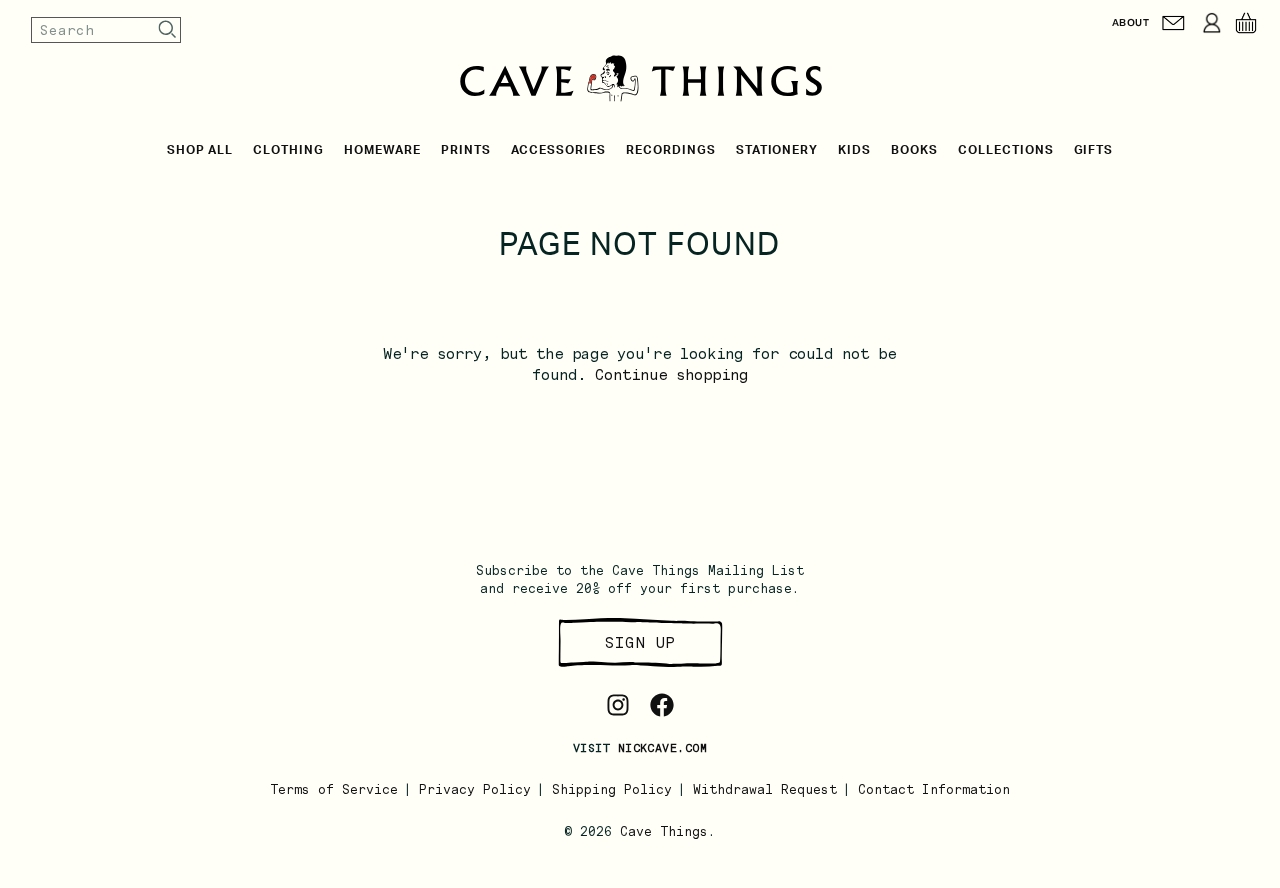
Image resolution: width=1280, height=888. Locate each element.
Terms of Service (334, 789)
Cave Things (664, 831)
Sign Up (640, 642)
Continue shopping (671, 375)
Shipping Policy (612, 789)
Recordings (671, 150)
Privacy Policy (475, 789)
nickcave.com (662, 748)
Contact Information (934, 789)
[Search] (168, 29)
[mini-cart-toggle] (1246, 23)
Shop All (200, 150)
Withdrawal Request (765, 789)
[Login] (1212, 23)
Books (914, 150)
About (1130, 22)
